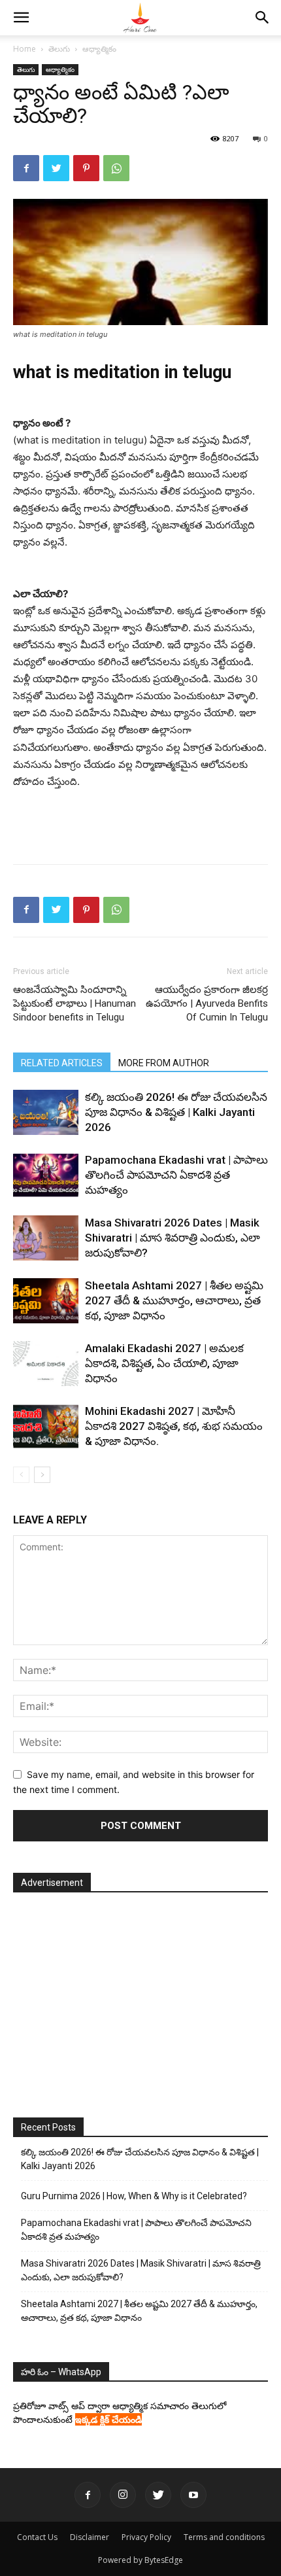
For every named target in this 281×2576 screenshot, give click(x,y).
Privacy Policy (146, 2537)
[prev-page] (21, 1475)
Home (25, 49)
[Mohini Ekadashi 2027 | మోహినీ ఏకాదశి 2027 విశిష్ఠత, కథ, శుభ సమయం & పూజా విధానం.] (46, 1426)
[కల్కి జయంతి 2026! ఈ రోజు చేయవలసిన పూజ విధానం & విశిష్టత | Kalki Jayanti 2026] (46, 1112)
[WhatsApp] (116, 168)
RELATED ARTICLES (62, 1063)
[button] (21, 18)
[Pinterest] (86, 168)
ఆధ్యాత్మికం (99, 49)
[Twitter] (56, 168)
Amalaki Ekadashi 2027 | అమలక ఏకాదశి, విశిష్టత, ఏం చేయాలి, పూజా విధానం (164, 1363)
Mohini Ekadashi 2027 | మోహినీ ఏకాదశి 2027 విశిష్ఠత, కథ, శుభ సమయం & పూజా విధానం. (174, 1426)
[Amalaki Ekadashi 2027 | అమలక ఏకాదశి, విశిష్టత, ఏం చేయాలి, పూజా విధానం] (46, 1364)
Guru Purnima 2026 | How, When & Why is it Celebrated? (134, 2196)
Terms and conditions (224, 2537)
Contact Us (37, 2537)
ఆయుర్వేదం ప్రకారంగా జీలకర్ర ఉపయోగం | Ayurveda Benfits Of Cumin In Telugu (207, 1003)
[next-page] (42, 1475)
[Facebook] (26, 168)
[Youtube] (193, 2495)
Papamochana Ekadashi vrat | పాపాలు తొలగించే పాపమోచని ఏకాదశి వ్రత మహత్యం (176, 1175)
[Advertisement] (140, 824)
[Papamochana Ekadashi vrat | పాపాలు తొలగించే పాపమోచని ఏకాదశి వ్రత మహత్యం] (46, 1175)
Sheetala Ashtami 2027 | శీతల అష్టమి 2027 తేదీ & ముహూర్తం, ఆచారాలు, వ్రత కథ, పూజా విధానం (174, 1300)
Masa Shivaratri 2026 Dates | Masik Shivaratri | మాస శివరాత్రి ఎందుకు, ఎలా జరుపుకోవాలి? (173, 1238)
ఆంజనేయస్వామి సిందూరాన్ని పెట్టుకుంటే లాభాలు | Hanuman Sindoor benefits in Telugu (74, 1003)
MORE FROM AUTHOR (164, 1063)
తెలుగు (59, 49)
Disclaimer (90, 2537)
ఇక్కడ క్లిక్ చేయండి (108, 2419)
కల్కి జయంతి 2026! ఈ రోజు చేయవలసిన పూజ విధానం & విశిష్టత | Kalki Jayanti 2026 (176, 1112)
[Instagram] (123, 2495)
